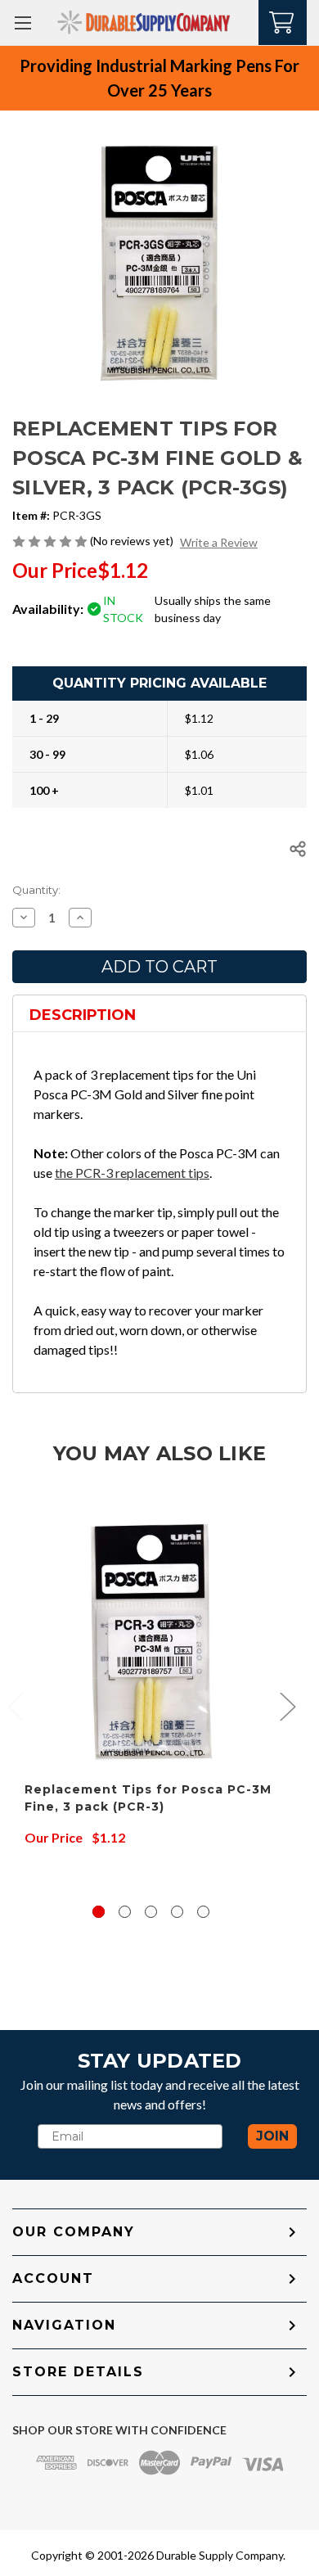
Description (83, 1015)
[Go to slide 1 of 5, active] (99, 1912)
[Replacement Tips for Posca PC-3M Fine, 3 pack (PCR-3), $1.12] (151, 1642)
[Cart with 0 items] (283, 21)
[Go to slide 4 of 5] (177, 1912)
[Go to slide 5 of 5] (203, 1912)
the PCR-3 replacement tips (132, 1173)
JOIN (272, 2136)
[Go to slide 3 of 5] (151, 1912)
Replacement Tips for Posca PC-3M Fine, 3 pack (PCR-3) (148, 1798)
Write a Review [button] (219, 542)
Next (287, 1705)
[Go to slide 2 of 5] (125, 1912)
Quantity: (36, 890)
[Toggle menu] (22, 23)
